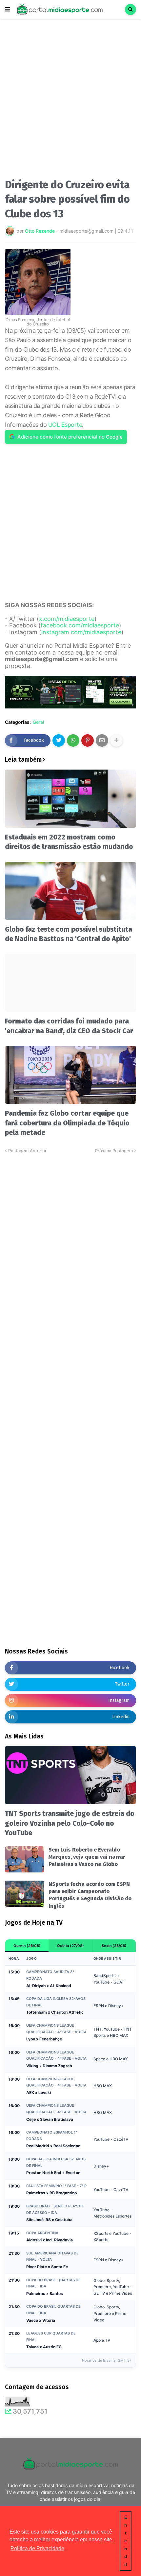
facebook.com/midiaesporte (80, 625)
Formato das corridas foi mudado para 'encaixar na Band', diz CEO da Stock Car (69, 1026)
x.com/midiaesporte (67, 619)
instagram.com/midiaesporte (81, 632)
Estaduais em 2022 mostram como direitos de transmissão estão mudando (69, 842)
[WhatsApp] (73, 740)
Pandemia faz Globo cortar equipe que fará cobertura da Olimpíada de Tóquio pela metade (67, 1123)
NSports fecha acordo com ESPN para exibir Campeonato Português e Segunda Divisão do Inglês (90, 1895)
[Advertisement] (70, 101)
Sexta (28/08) (114, 1946)
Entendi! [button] (126, 2541)
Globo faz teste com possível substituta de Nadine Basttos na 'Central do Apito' (69, 934)
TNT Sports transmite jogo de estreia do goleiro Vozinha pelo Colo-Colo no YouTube (70, 1823)
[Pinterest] (88, 740)
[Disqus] (70, 1236)
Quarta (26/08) (27, 1946)
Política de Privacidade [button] (37, 2548)
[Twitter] (59, 740)
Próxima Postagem (114, 1151)
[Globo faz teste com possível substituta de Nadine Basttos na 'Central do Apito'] (70, 891)
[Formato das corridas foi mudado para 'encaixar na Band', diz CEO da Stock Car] (70, 983)
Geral (38, 722)
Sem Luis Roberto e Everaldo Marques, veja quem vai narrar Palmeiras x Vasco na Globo (87, 1857)
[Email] (102, 740)
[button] (8, 9)
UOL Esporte (65, 425)
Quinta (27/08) (70, 1946)
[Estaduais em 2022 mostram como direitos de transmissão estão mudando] (70, 799)
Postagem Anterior (27, 1151)
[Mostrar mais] (116, 740)
